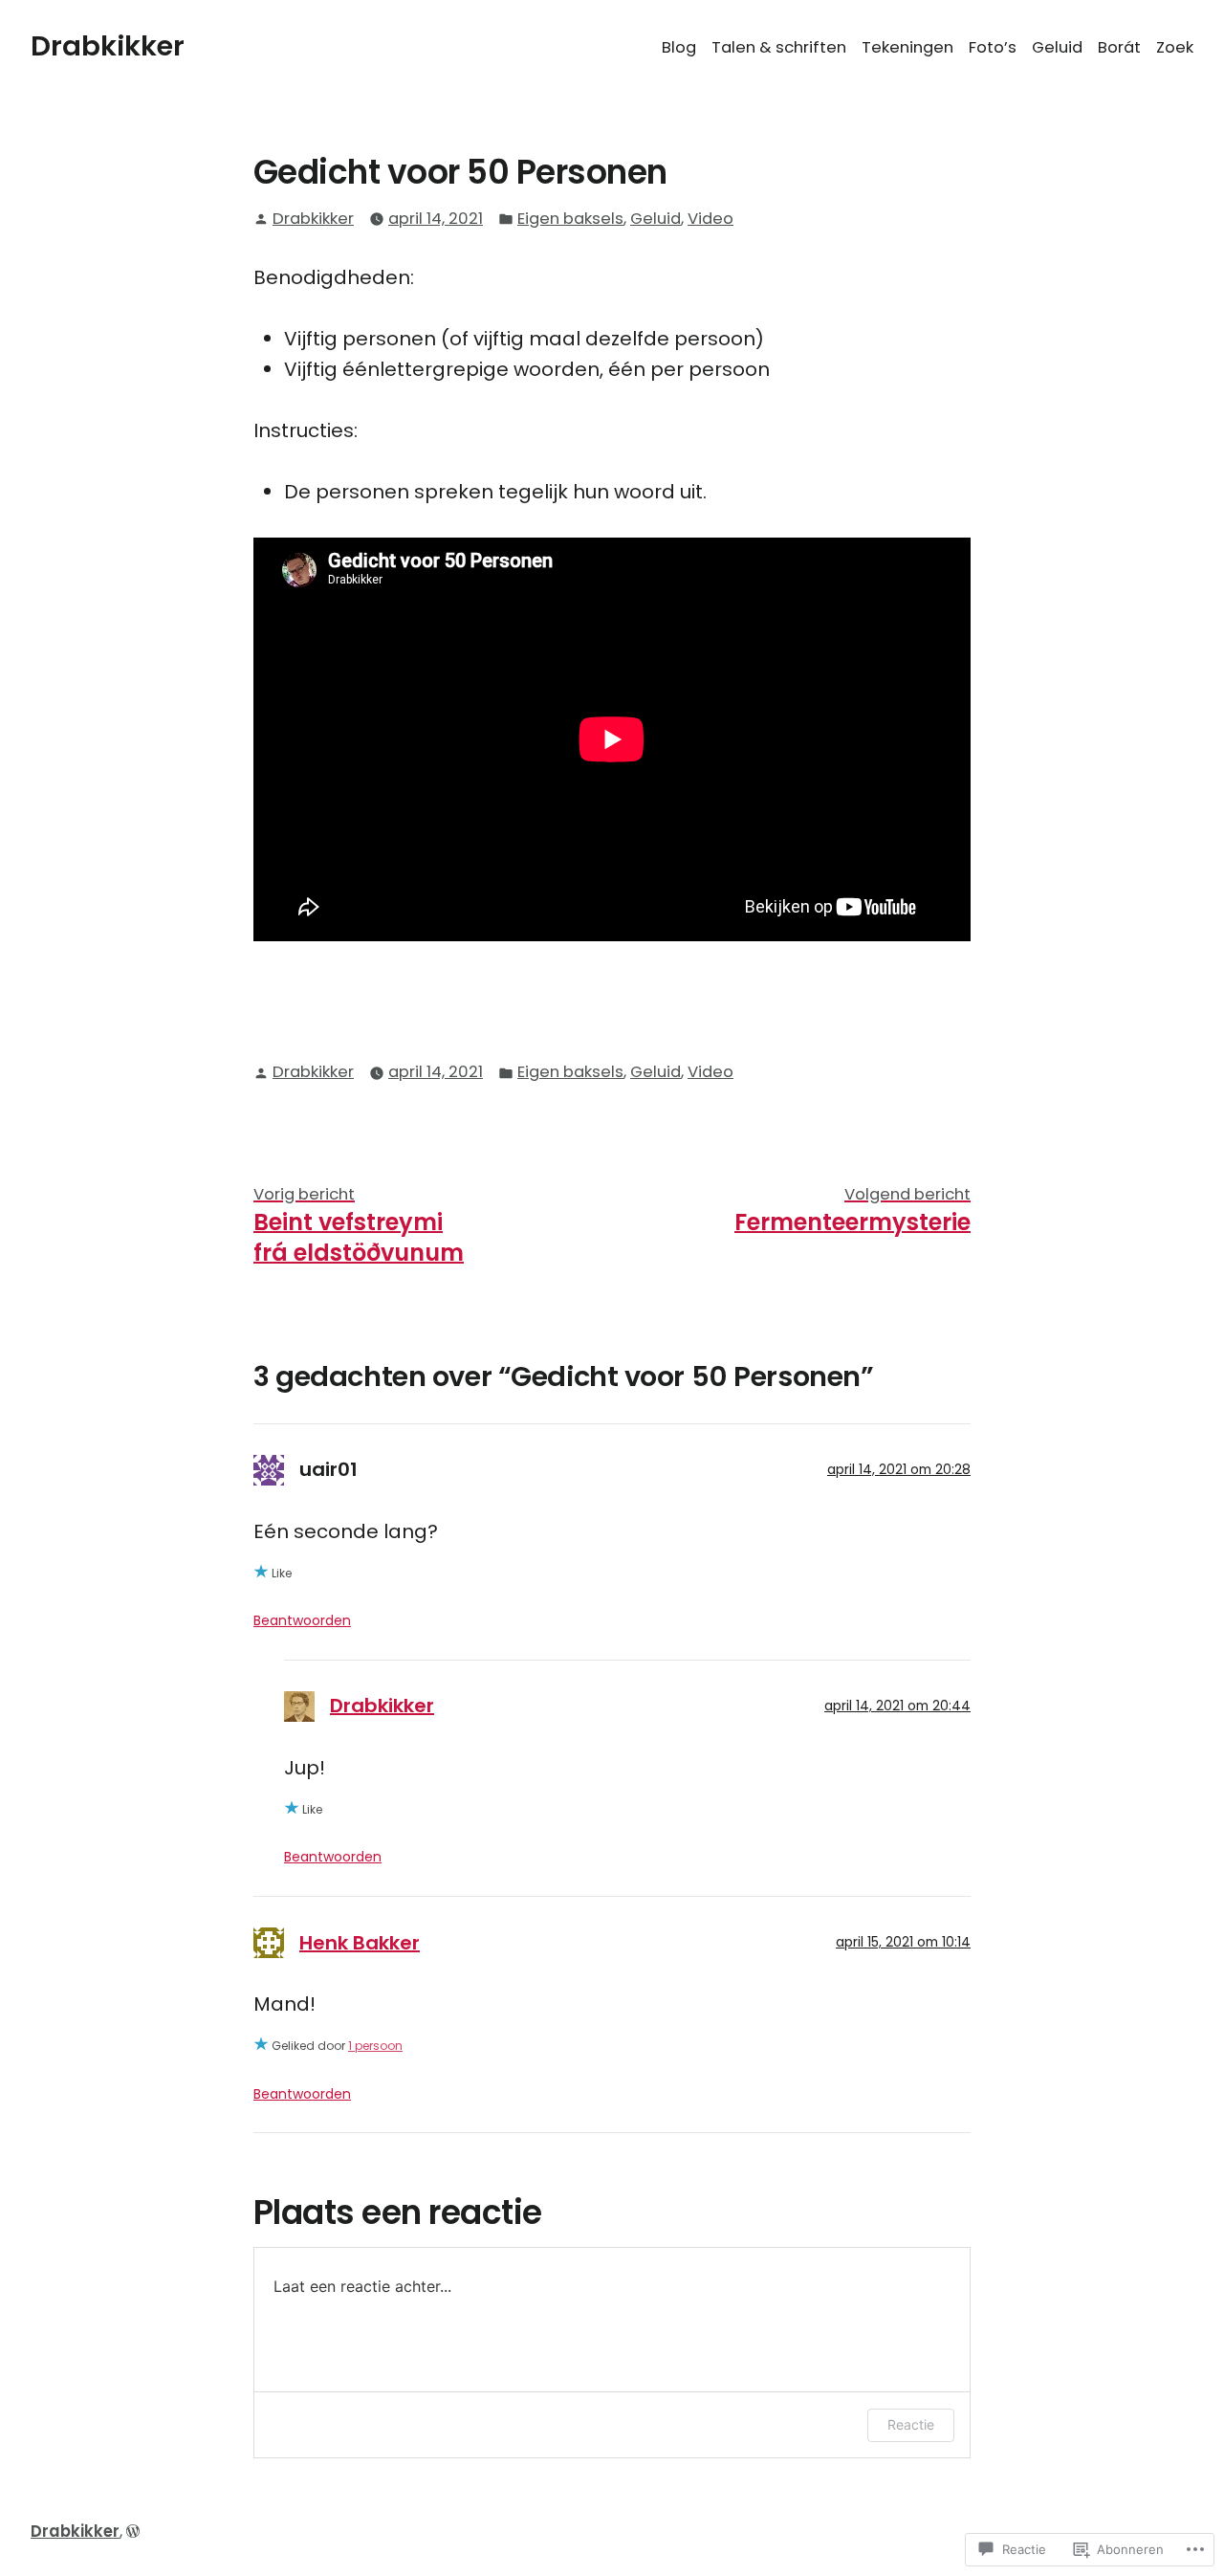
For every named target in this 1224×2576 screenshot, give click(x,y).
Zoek (1175, 47)
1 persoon (375, 2046)
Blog (679, 47)
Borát (1119, 47)
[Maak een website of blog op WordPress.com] (133, 2532)
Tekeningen (907, 47)
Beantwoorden (302, 1620)
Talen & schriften (779, 47)
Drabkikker (108, 46)
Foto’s (993, 47)
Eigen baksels (570, 219)
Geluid (1057, 47)
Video (710, 219)
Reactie (911, 2424)
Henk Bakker (360, 1943)
